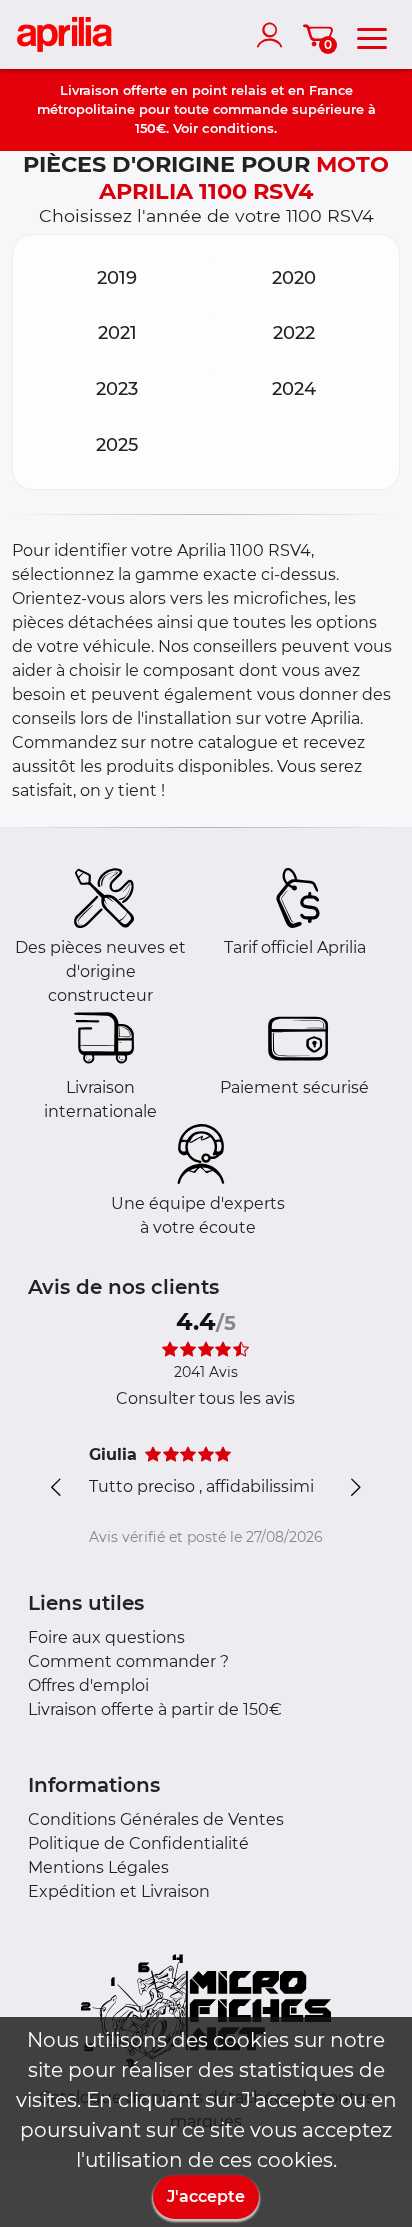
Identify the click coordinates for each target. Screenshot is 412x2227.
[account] (274, 35)
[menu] (372, 35)
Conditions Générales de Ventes (156, 1819)
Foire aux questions (106, 1637)
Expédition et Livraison (119, 1891)
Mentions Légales (98, 1867)
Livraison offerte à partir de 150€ (155, 1709)
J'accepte (206, 2196)
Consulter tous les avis (205, 1398)
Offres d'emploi (88, 1685)
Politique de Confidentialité (138, 1843)
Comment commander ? (128, 1661)
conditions (238, 128)
